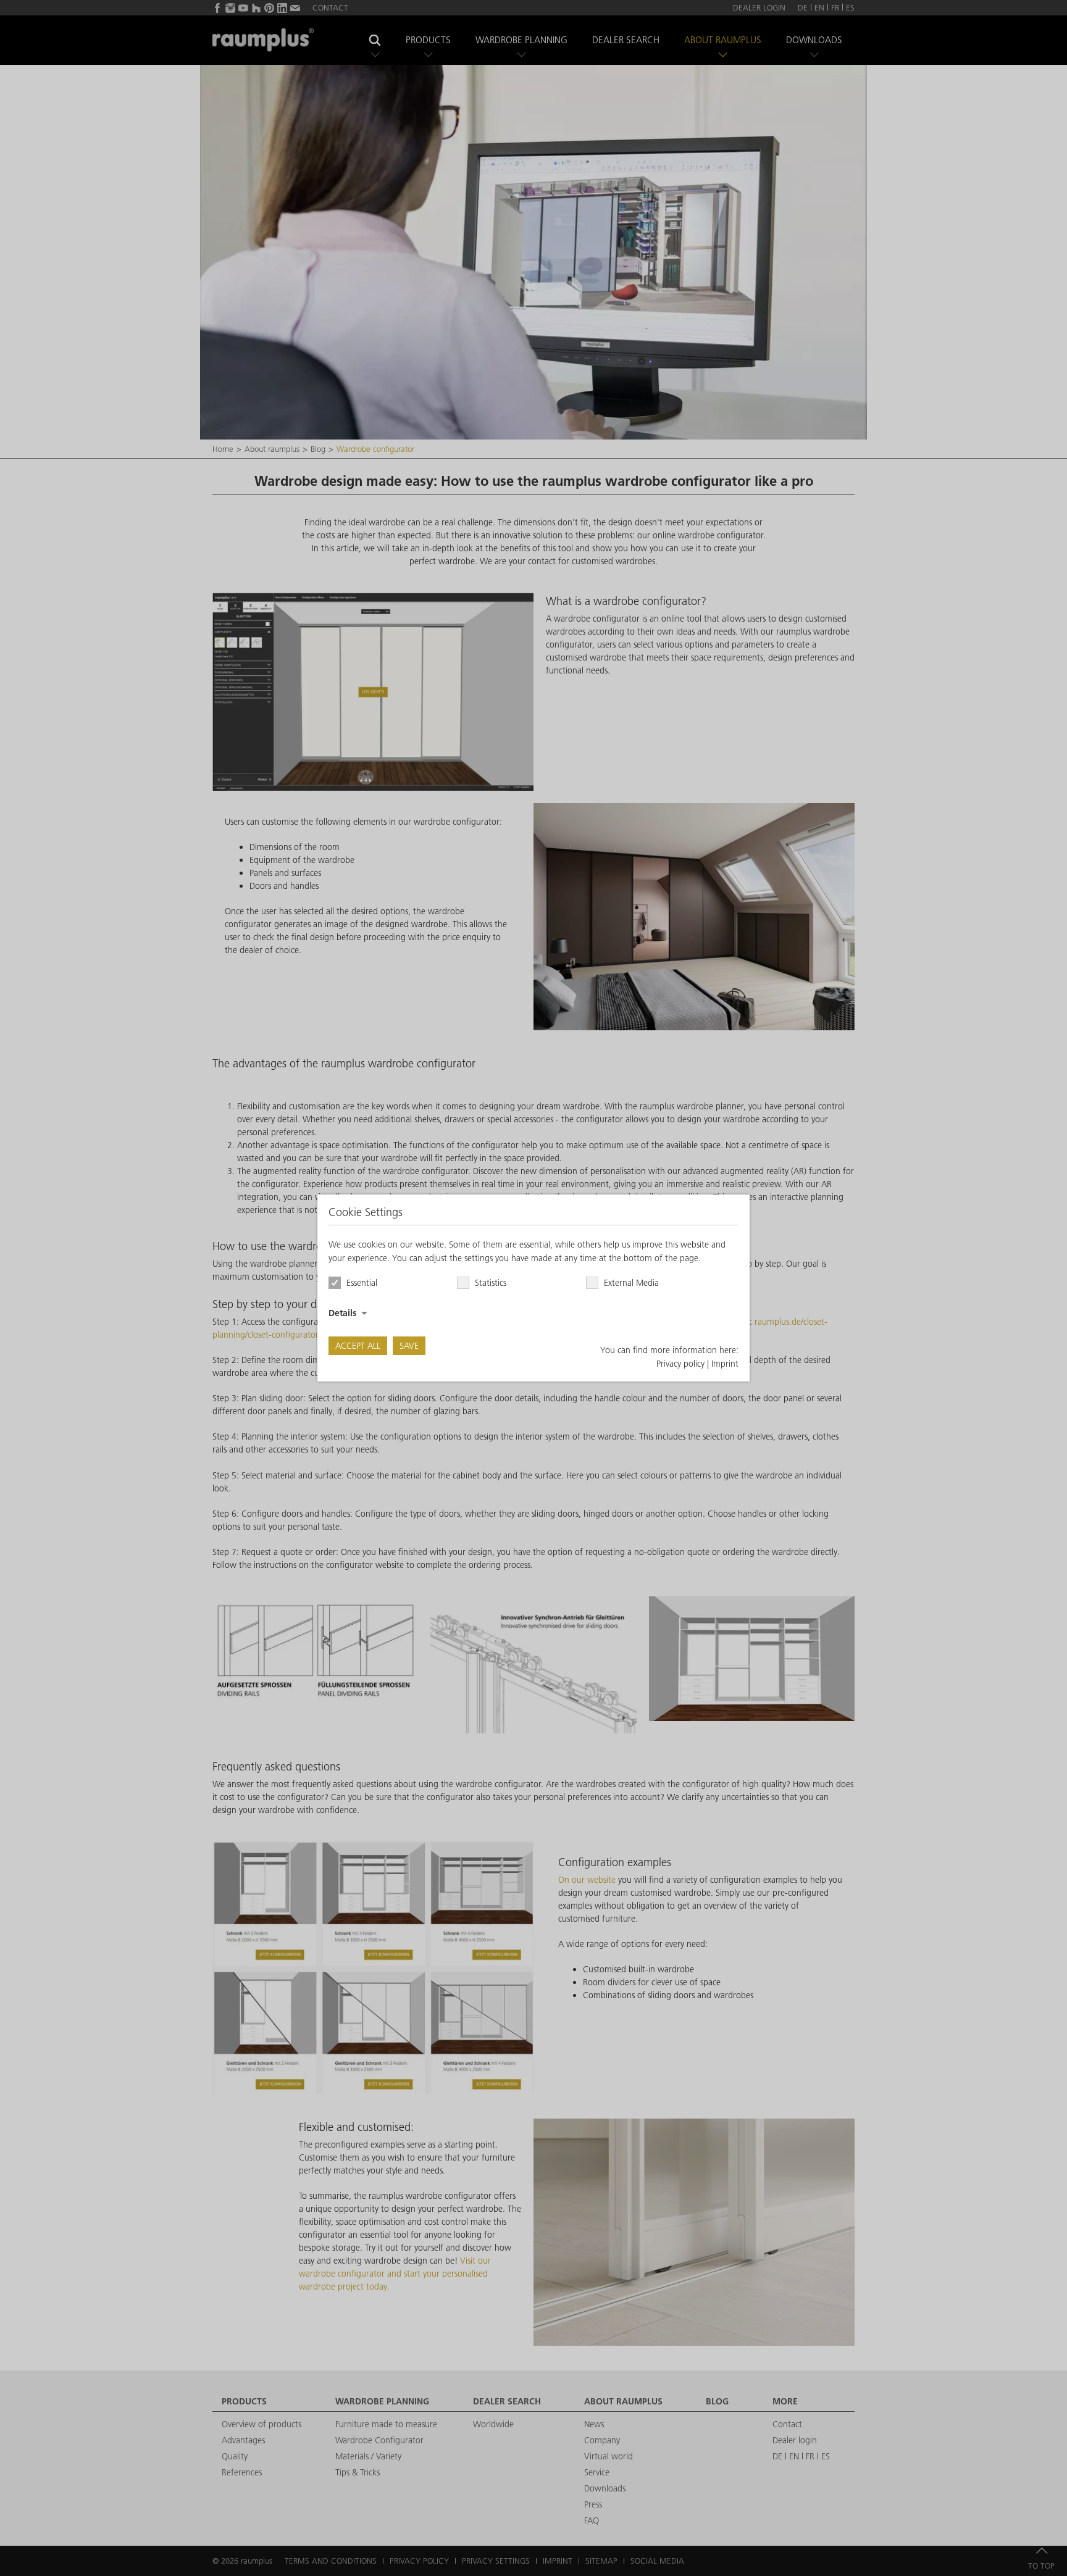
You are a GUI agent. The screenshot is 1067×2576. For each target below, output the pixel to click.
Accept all (358, 1346)
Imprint (725, 1364)
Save (409, 1346)
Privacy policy (680, 1364)
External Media (631, 1283)
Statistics (491, 1283)
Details (342, 1313)
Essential (362, 1283)
